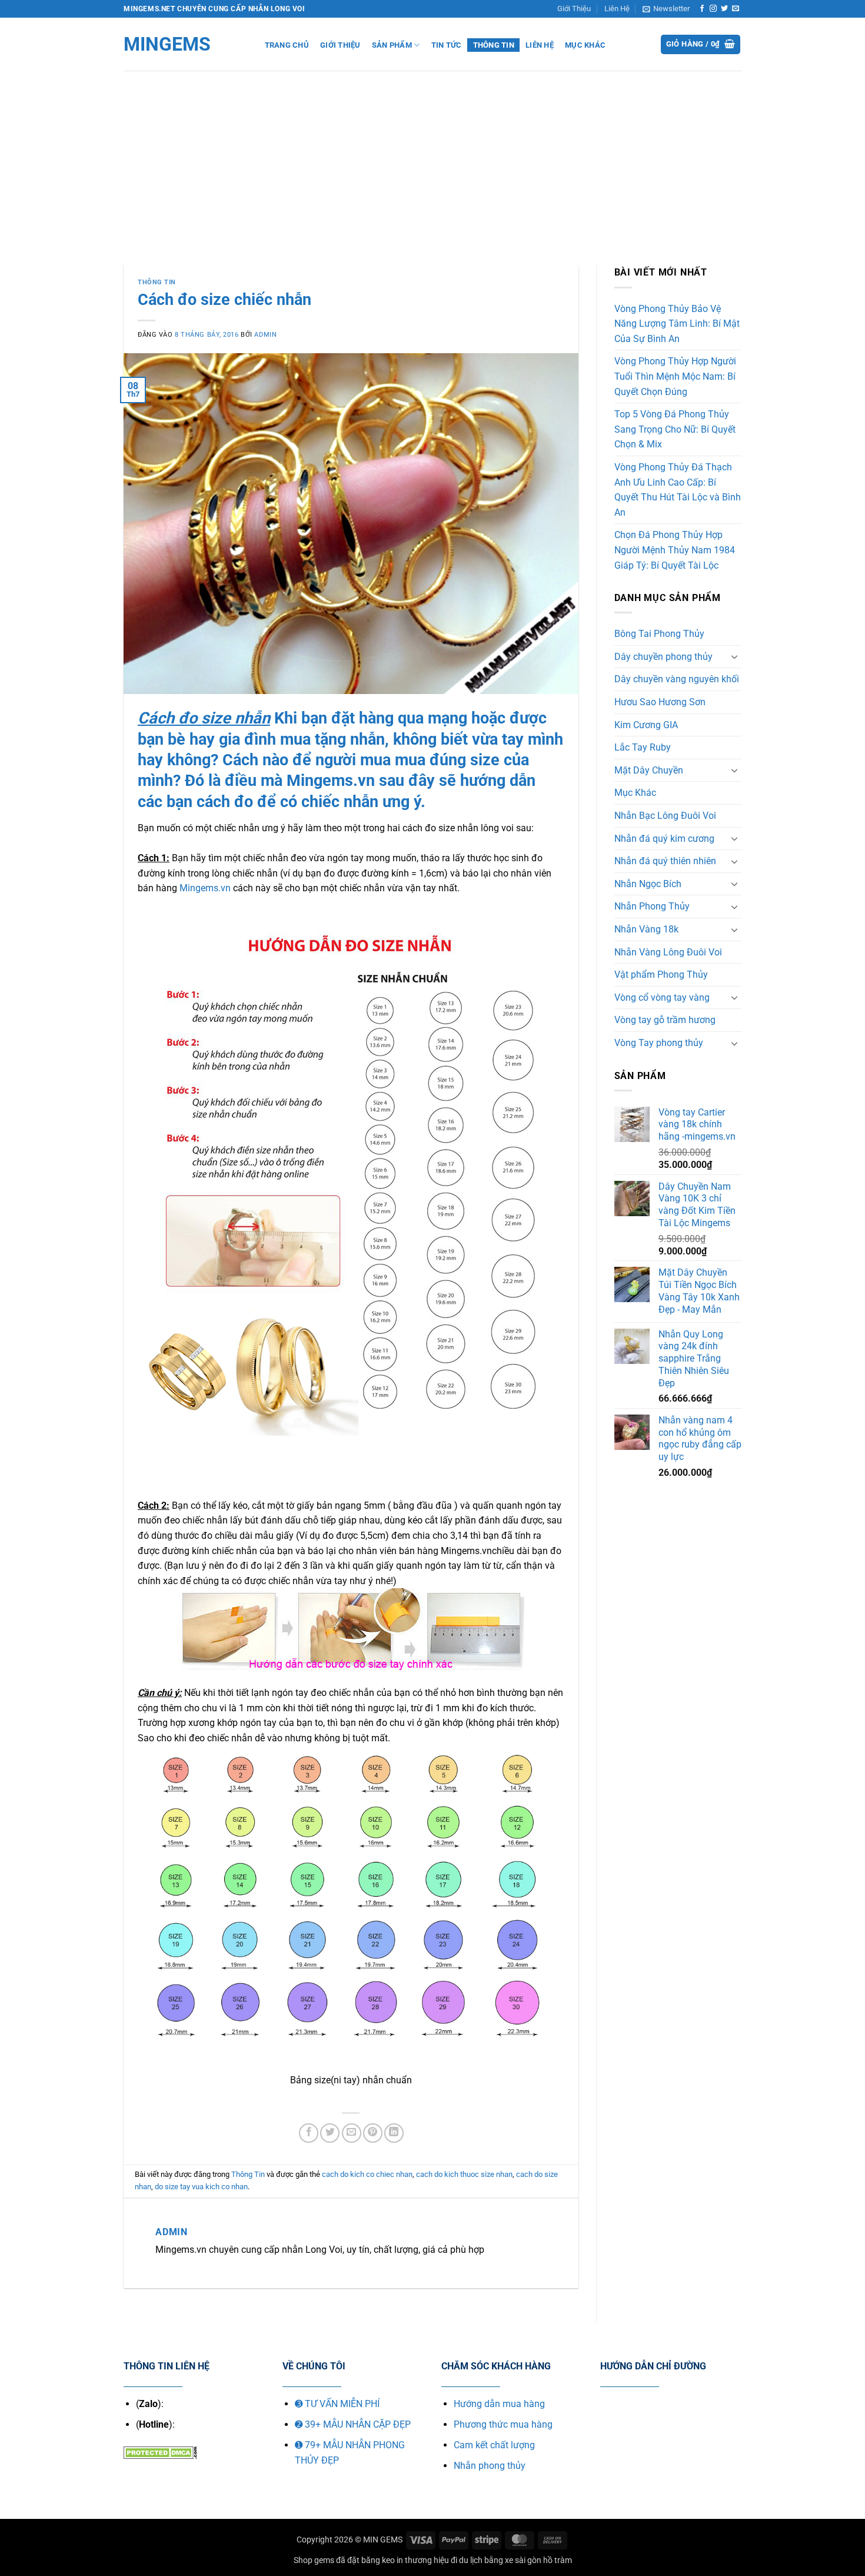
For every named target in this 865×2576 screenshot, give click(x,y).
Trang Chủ (287, 45)
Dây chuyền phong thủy (663, 657)
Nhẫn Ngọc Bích (648, 884)
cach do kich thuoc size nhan (464, 2174)
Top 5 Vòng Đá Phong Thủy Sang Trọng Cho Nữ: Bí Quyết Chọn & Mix (675, 429)
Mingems (167, 44)
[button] (666, 9)
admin (265, 335)
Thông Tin (494, 45)
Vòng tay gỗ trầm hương (665, 1020)
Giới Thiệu (574, 9)
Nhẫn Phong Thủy (652, 906)
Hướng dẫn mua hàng (499, 2404)
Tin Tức (447, 45)
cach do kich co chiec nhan (367, 2174)
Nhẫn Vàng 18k (646, 929)
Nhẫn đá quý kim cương (664, 839)
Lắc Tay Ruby (643, 747)
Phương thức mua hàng (503, 2424)
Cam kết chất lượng (494, 2445)
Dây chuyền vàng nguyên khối (677, 679)
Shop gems (314, 2560)
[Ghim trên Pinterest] (373, 2133)
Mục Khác (585, 45)
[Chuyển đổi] (734, 656)
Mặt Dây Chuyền (649, 770)
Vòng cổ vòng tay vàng (662, 997)
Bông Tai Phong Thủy (659, 634)
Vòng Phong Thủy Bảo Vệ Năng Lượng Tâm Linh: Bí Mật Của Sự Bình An (677, 324)
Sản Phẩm (392, 45)
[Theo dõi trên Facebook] (702, 9)
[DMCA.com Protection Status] (160, 2451)
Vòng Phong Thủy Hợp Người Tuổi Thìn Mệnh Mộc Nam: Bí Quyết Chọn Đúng (675, 376)
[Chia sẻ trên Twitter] (330, 2133)
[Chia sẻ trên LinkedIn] (394, 2133)
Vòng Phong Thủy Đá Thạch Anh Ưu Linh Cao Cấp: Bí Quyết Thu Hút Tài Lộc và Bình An (678, 490)
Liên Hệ (617, 9)
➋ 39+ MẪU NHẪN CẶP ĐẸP (353, 2424)
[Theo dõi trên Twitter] (724, 9)
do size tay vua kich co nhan (201, 2187)
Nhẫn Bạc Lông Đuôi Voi (665, 816)
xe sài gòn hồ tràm (538, 2560)
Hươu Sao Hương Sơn (660, 702)
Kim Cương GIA (646, 725)
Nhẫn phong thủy (490, 2466)
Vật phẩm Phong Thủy (661, 975)
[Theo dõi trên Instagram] (713, 9)
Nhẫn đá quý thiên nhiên (665, 861)
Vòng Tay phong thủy (659, 1043)
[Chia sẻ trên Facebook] (309, 2133)
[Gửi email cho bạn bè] (352, 2133)
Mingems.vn (206, 888)
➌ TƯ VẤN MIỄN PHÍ (337, 2404)
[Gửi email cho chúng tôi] (736, 9)
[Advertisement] (432, 159)
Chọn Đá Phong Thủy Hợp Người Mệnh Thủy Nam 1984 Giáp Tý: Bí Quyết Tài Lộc (675, 550)
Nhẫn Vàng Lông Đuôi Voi (668, 952)
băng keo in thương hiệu (405, 2560)
